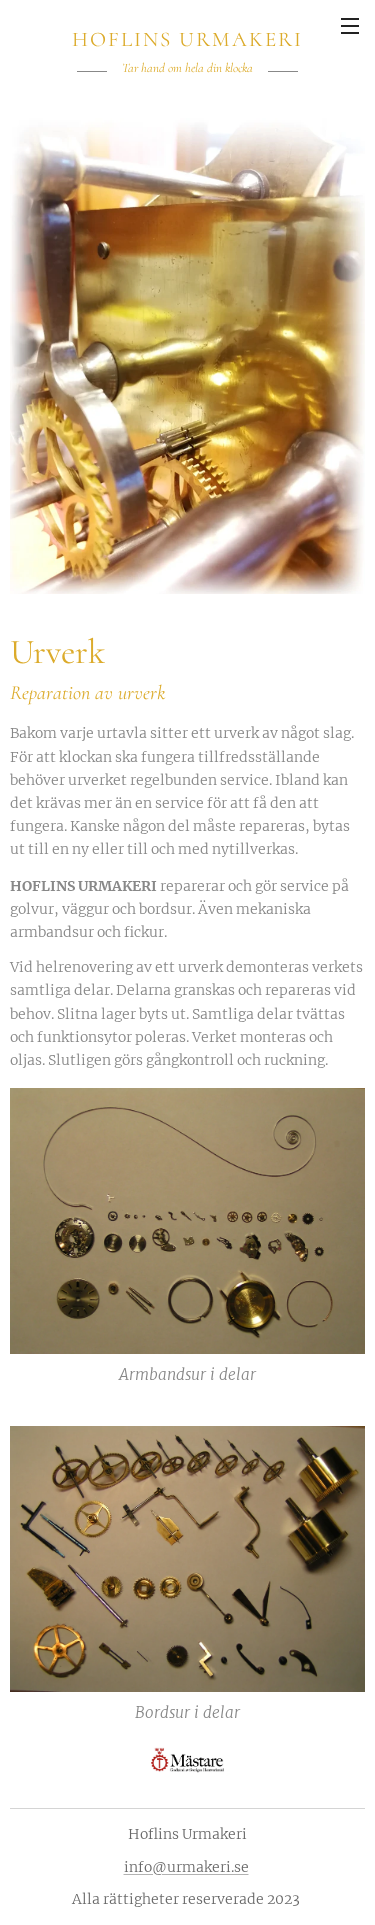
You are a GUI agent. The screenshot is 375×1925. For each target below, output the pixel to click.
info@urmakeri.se (186, 1867)
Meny (350, 25)
